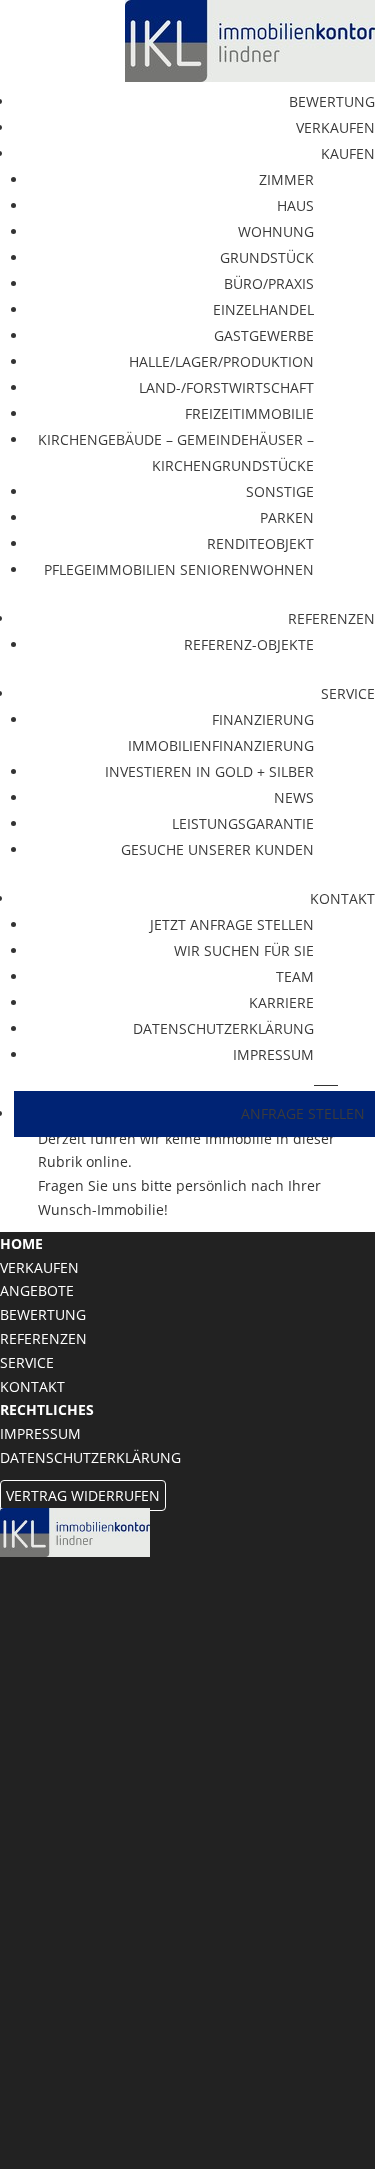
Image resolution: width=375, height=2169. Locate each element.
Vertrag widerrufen (83, 1495)
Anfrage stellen (303, 1113)
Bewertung (332, 101)
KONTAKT (342, 898)
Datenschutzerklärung (223, 1028)
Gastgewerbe (264, 335)
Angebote (37, 1290)
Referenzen (331, 618)
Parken (287, 517)
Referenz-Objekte (249, 644)
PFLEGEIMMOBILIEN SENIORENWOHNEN (179, 569)
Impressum (273, 1054)
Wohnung (276, 231)
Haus (295, 205)
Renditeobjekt (260, 543)
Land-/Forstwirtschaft (226, 387)
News (294, 797)
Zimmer (286, 179)
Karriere (281, 1002)
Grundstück (267, 257)
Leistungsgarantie (243, 823)
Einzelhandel (263, 309)
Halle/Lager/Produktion (221, 361)
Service (348, 693)
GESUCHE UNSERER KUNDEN (217, 849)
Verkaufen (335, 127)
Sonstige (280, 491)
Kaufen (348, 153)
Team (295, 976)
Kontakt (32, 1386)
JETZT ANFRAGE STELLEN (232, 924)
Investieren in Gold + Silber (209, 771)
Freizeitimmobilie (249, 413)
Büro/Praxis (269, 283)
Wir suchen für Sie (244, 950)
